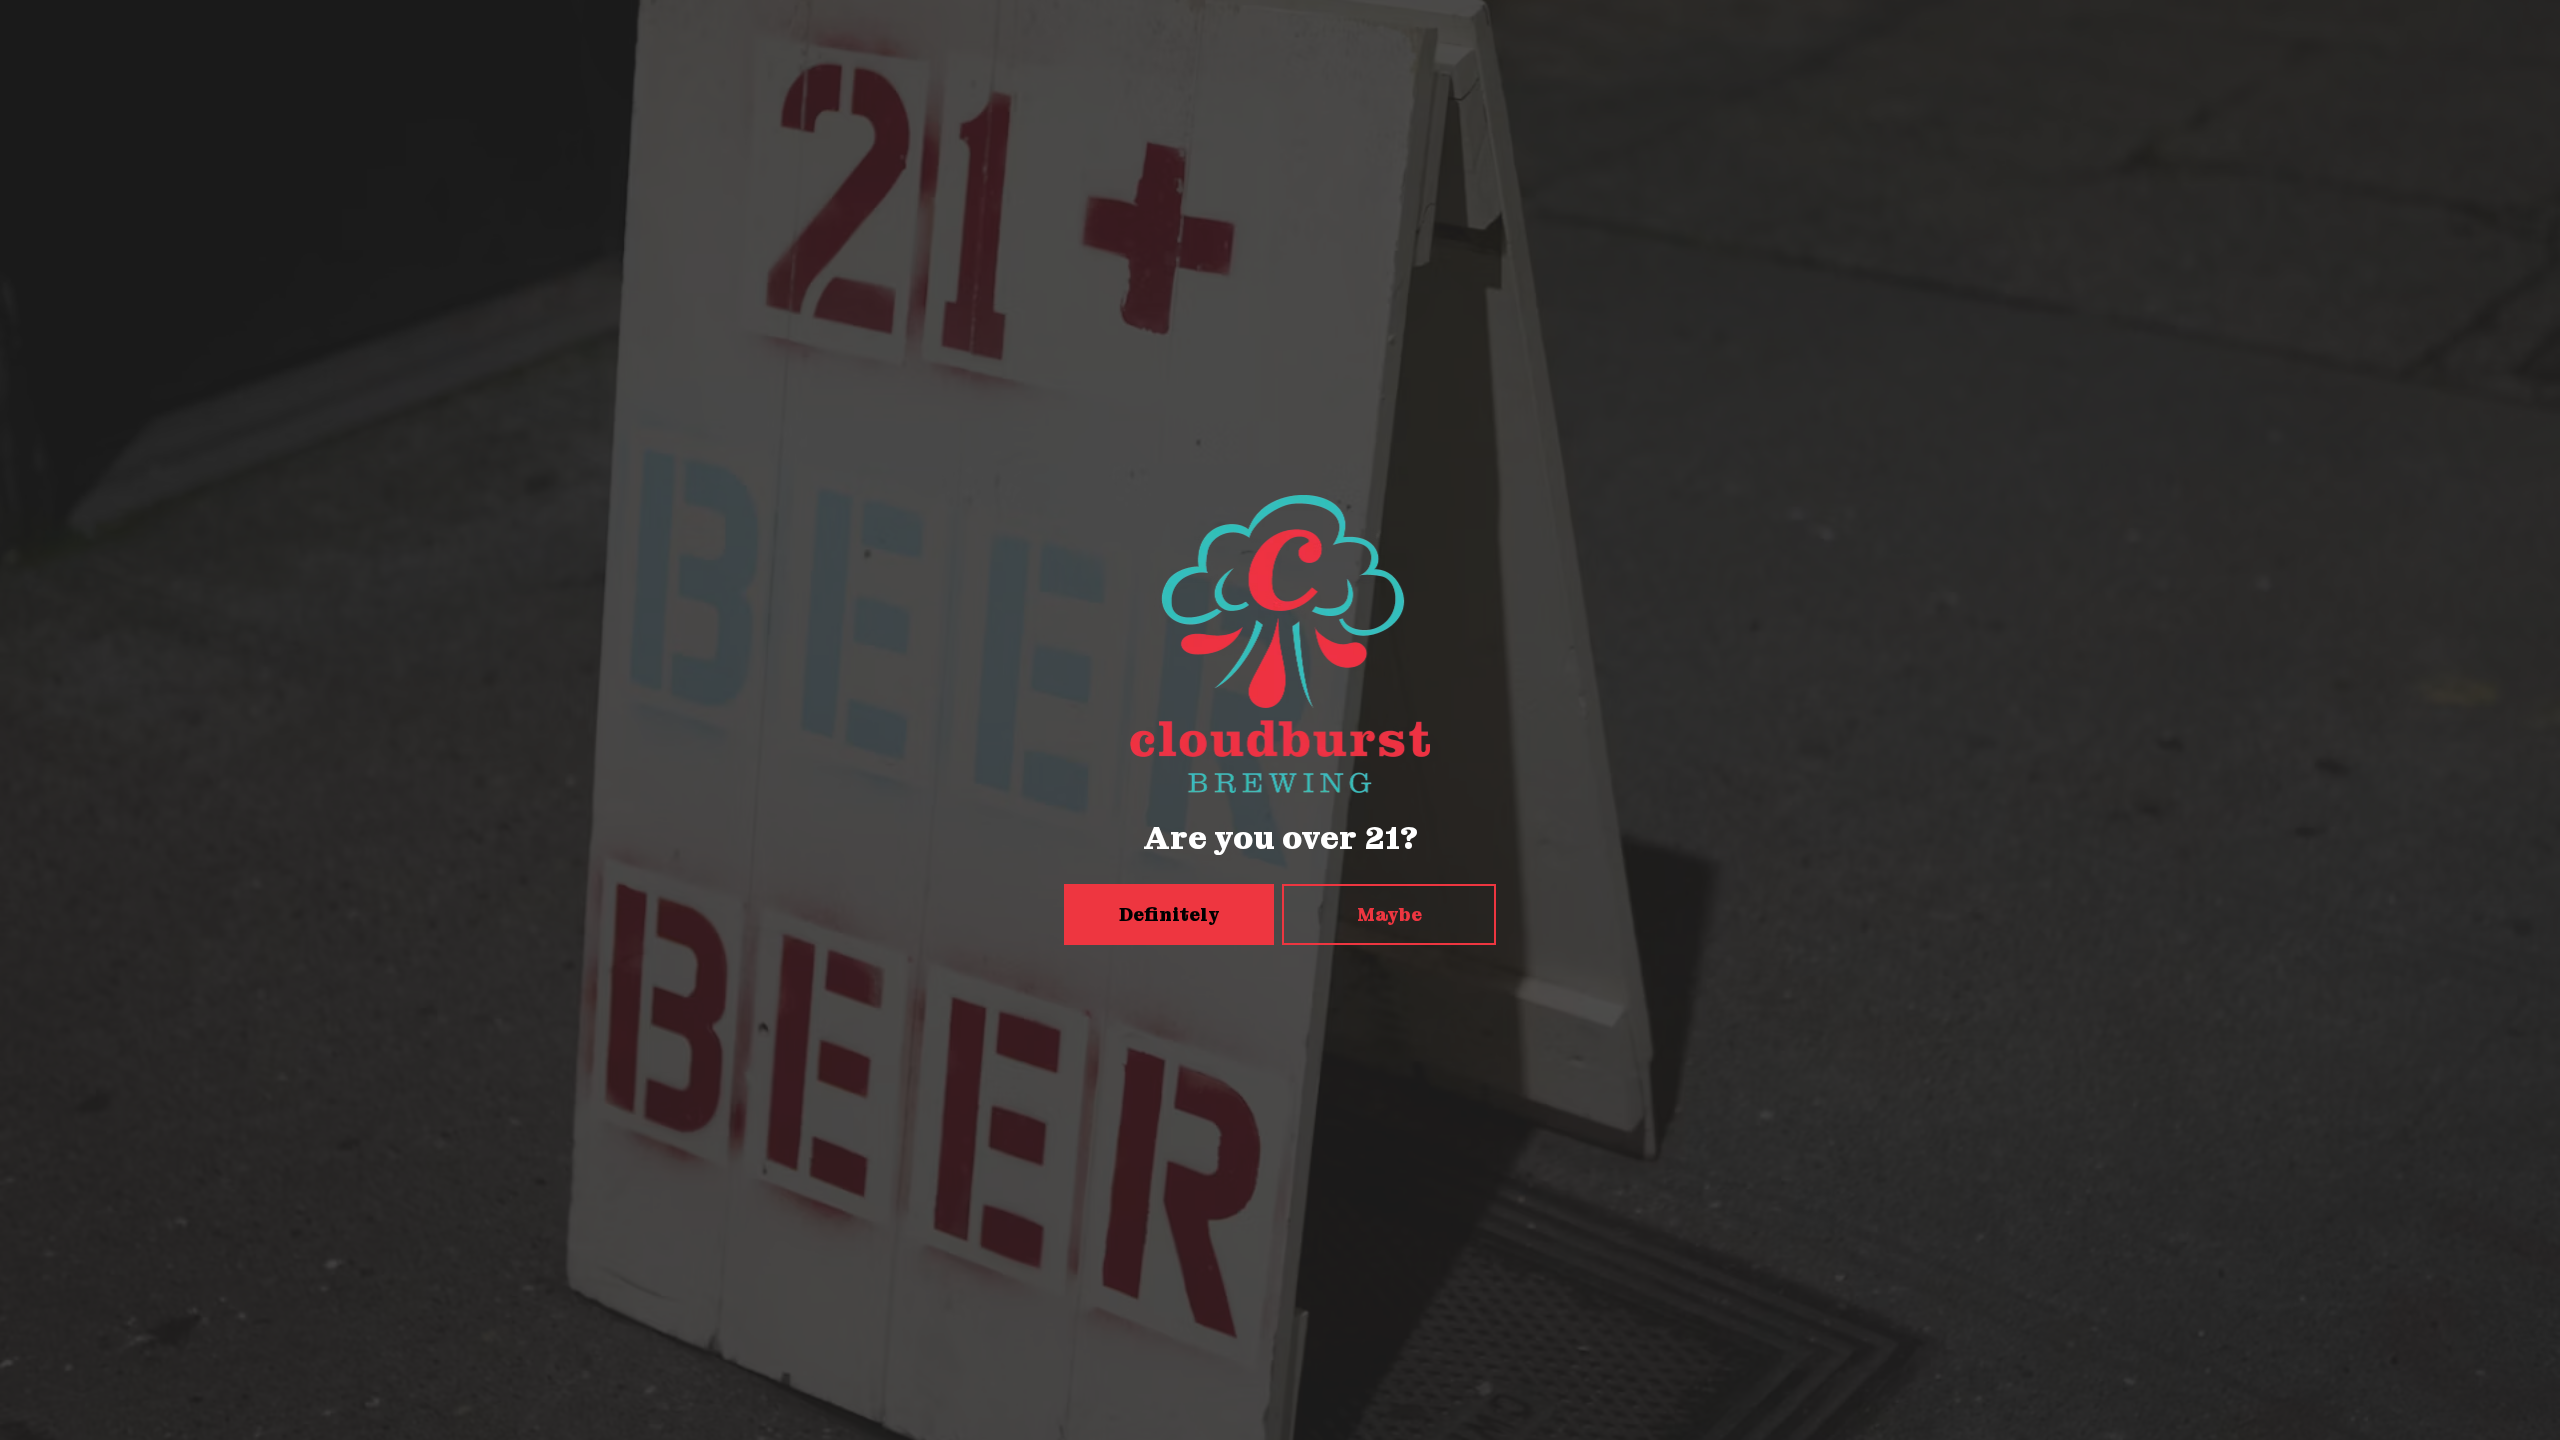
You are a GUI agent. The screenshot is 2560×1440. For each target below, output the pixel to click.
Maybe (1389, 914)
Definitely (1169, 914)
